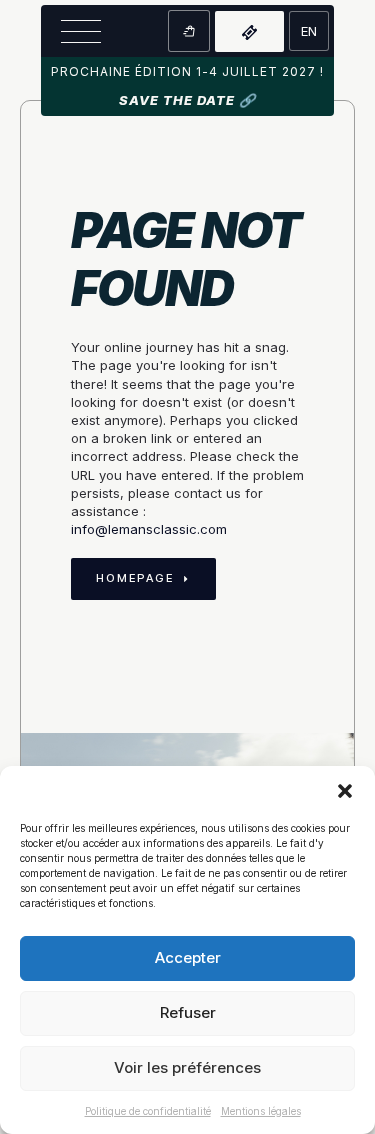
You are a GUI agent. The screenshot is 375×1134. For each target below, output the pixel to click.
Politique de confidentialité (148, 1111)
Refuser (188, 1012)
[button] (345, 791)
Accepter (188, 957)
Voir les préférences (187, 1067)
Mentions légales (261, 1111)
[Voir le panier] (189, 31)
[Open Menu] (81, 31)
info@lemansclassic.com (149, 529)
